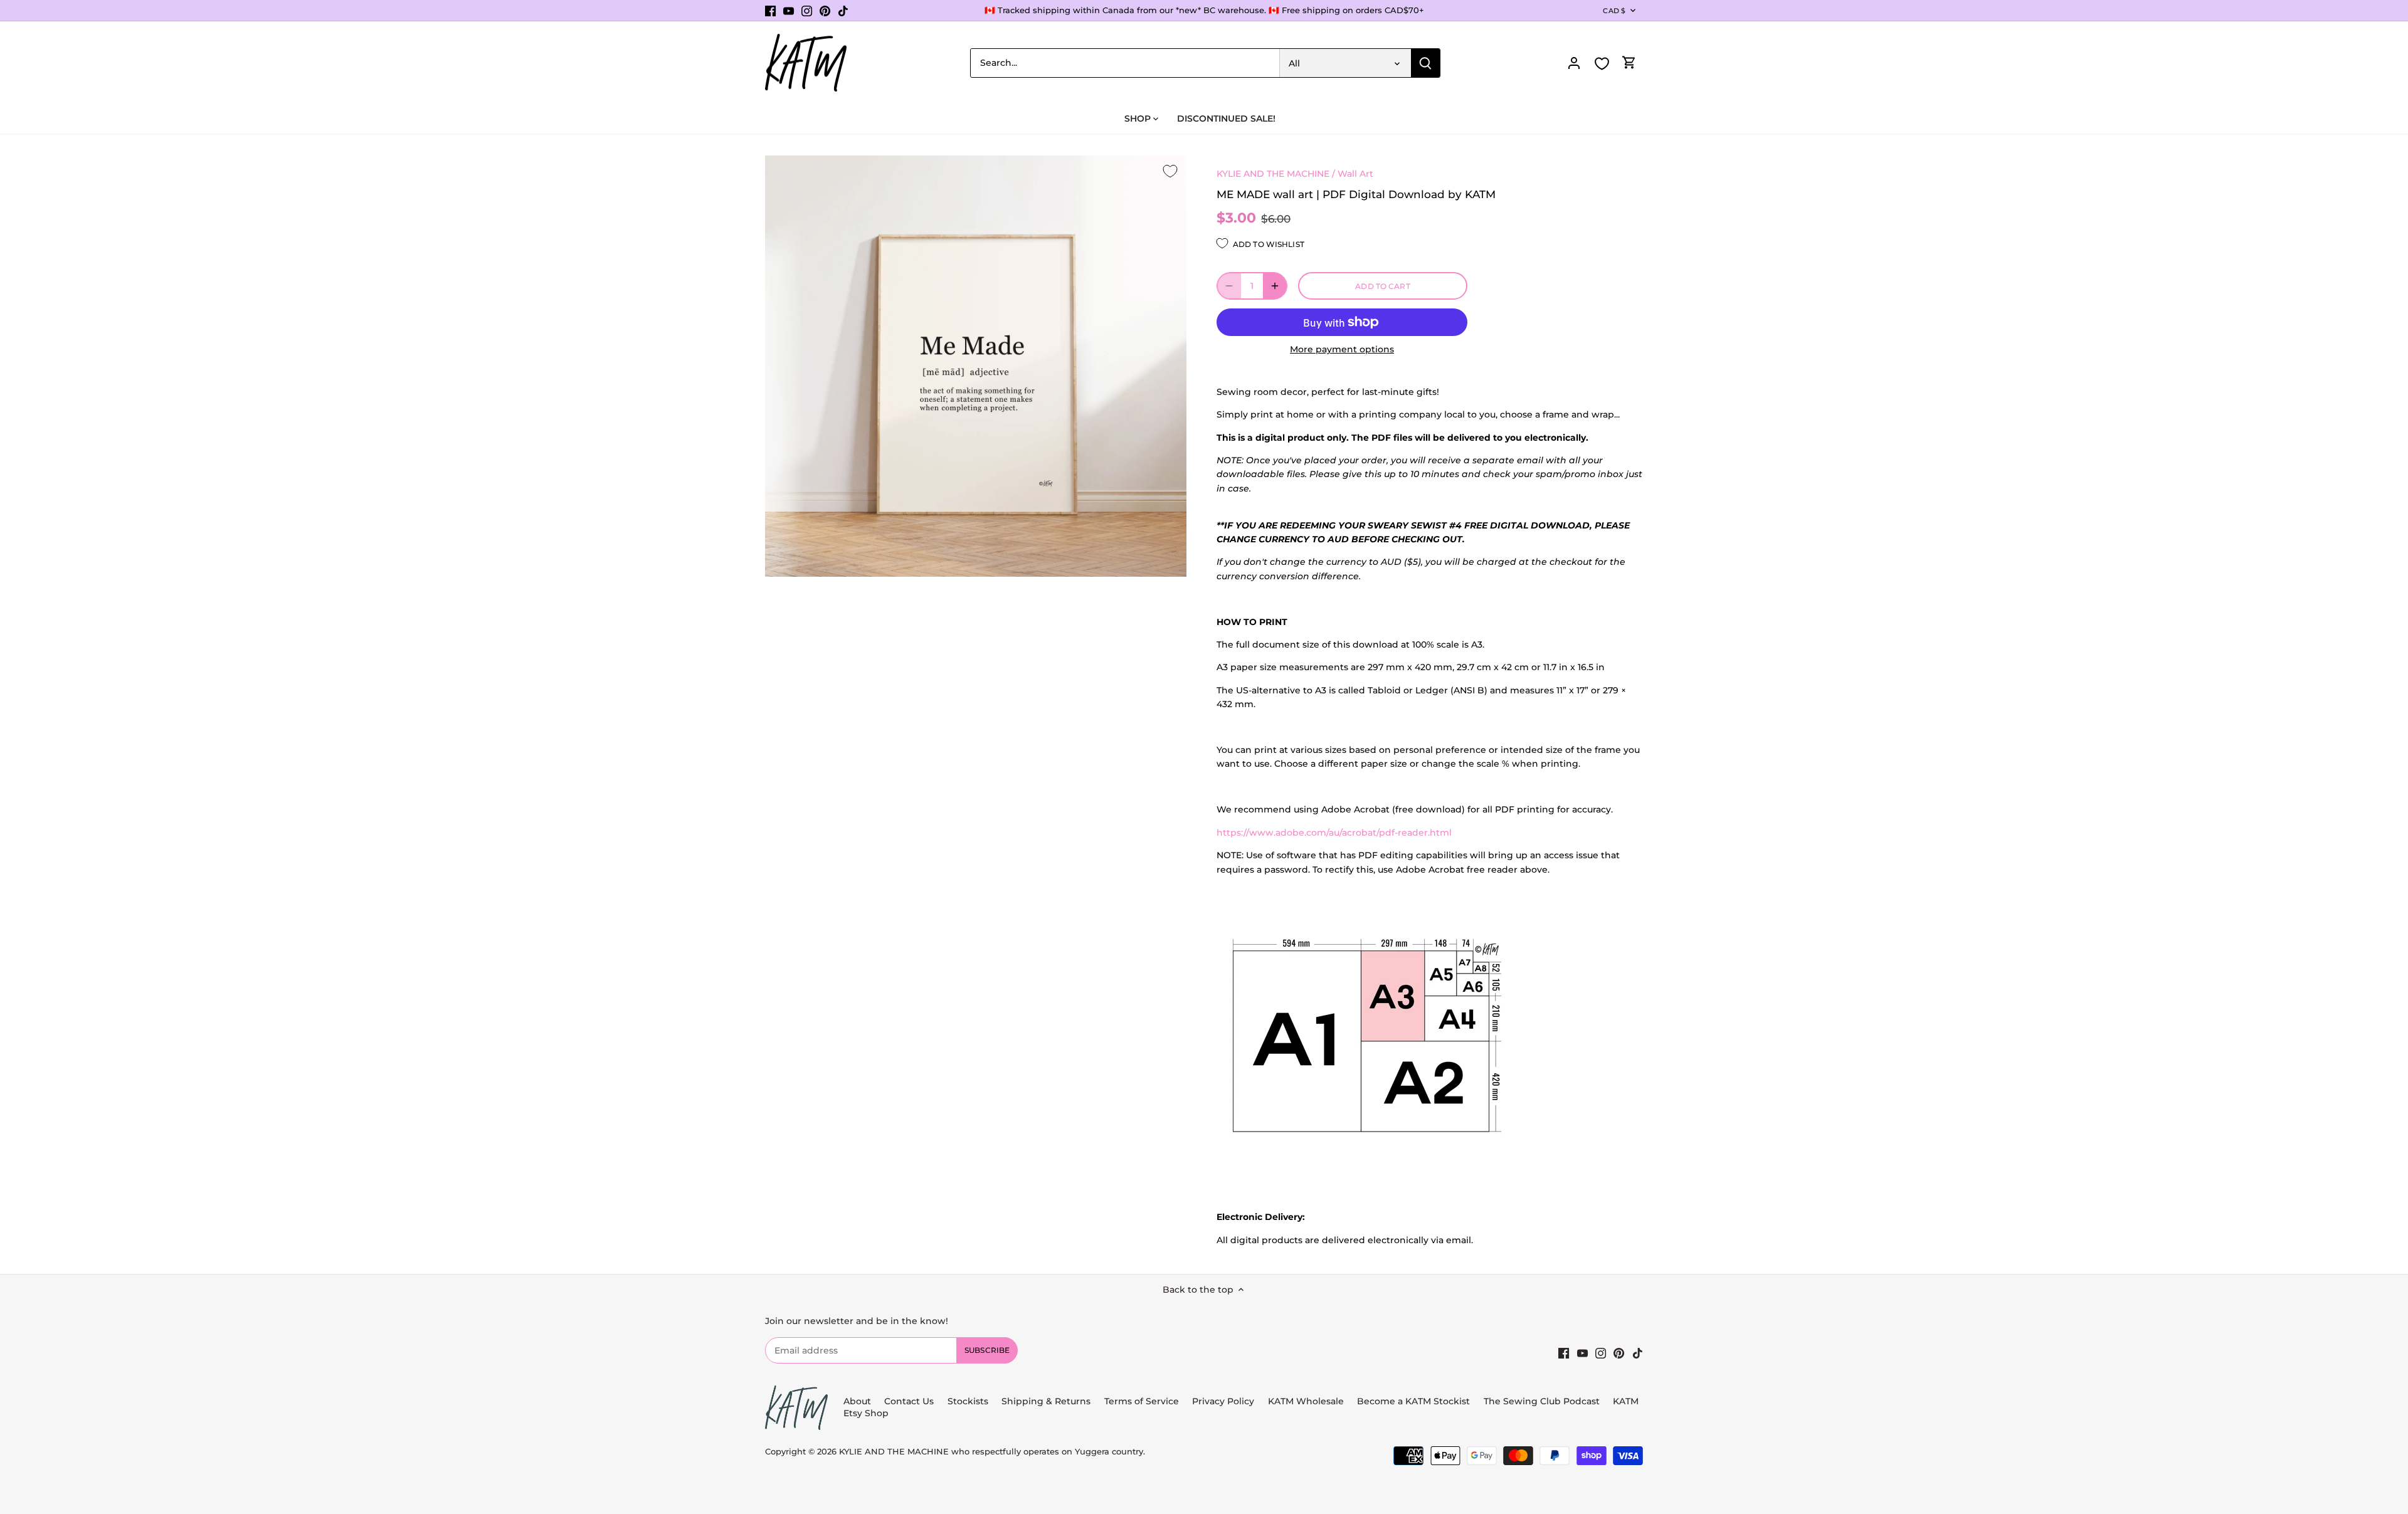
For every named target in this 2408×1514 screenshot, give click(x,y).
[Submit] (1425, 63)
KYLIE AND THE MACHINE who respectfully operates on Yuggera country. (992, 1452)
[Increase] (1275, 286)
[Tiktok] (843, 11)
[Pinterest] (825, 11)
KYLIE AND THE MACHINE (1273, 174)
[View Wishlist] (1602, 64)
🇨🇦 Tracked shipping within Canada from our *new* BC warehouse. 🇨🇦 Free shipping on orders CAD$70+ (1204, 10)
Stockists (968, 1401)
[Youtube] (789, 11)
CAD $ (1614, 11)
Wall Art (1355, 174)
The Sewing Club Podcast (1542, 1401)
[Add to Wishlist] (1170, 172)
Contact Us (909, 1401)
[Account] (1574, 63)
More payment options (1342, 350)
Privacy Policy (1223, 1401)
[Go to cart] (1629, 63)
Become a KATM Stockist (1413, 1401)
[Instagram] (807, 11)
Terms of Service (1143, 1401)
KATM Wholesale (1306, 1401)
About (857, 1401)
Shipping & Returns (1046, 1401)
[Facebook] (770, 11)
